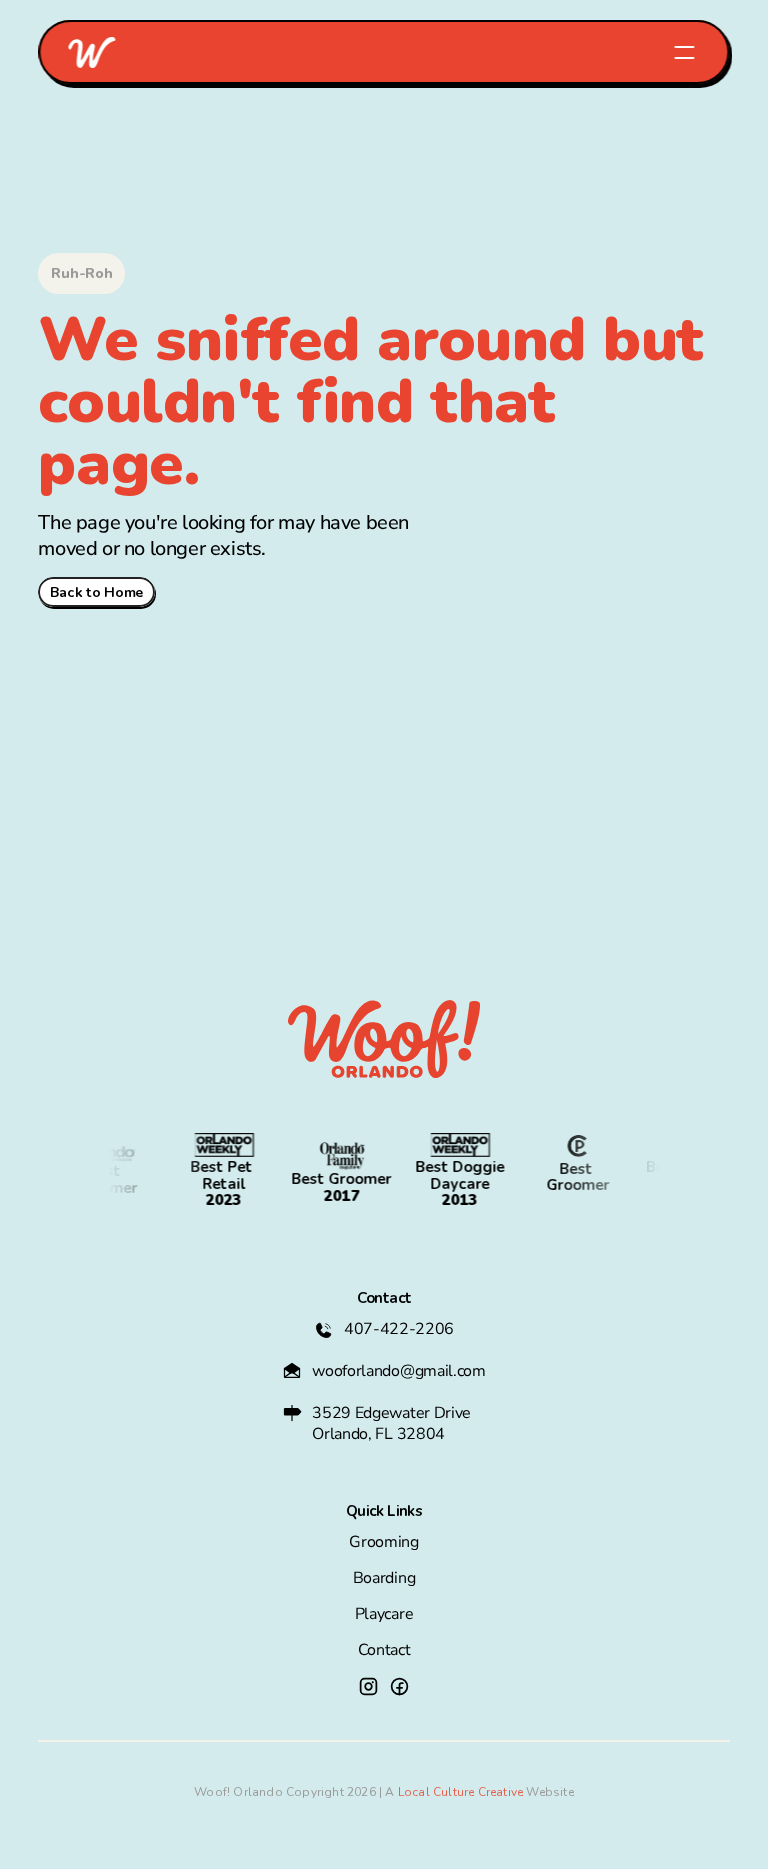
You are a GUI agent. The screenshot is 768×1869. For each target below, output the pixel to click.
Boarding (384, 1578)
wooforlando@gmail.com (398, 1371)
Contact (384, 1650)
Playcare (384, 1614)
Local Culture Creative (460, 1792)
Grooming (383, 1542)
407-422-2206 (399, 1329)
